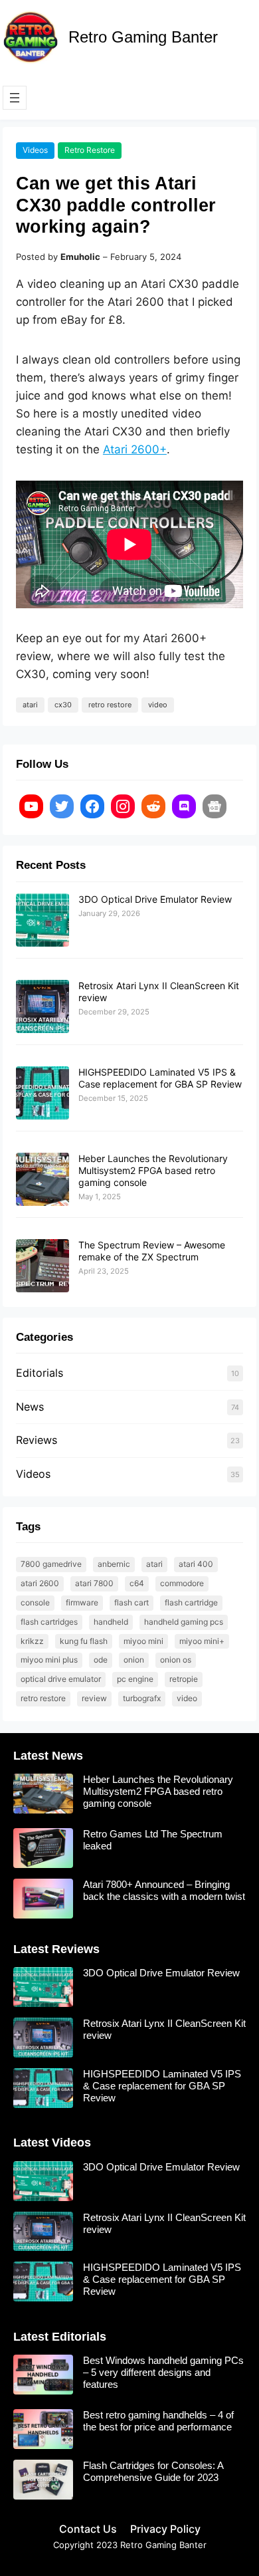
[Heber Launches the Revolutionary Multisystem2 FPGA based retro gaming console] (43, 1180)
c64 (137, 1583)
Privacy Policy (165, 2529)
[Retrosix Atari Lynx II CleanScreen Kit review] (43, 1007)
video (158, 705)
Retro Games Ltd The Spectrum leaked (153, 1840)
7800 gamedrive (51, 1564)
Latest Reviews (56, 1949)
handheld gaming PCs (184, 1622)
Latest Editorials (60, 2337)
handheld (111, 1622)
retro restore (110, 705)
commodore (182, 1583)
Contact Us (88, 2529)
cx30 (63, 705)
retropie (184, 1679)
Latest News (48, 1756)
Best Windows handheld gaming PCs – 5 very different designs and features (163, 2372)
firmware (82, 1602)
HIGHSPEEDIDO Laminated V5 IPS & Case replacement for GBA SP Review (160, 1078)
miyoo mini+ (202, 1641)
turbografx (142, 1698)
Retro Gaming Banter (143, 37)
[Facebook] (92, 806)
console (35, 1602)
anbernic (114, 1564)
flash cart (131, 1602)
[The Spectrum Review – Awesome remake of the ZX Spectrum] (43, 1266)
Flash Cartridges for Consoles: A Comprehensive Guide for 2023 (153, 2471)
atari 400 (196, 1564)
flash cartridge (191, 1602)
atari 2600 (40, 1583)
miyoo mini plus (49, 1660)
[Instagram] (123, 806)
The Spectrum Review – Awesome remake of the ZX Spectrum (152, 1251)
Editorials (40, 1373)
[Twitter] (62, 806)
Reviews (37, 1440)
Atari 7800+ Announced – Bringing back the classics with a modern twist (164, 1890)
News (30, 1407)
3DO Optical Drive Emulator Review (155, 899)
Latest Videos (52, 2143)
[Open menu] (15, 98)
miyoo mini (143, 1641)
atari (30, 705)
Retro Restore (90, 150)
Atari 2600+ (135, 449)
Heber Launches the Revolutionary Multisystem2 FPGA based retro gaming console (153, 1170)
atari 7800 (94, 1583)
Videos (35, 150)
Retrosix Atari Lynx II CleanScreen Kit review (164, 2029)
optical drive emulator (61, 1679)
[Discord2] (184, 806)
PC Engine (135, 1679)
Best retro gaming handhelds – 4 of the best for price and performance (158, 2421)
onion (134, 1660)
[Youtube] (31, 806)
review (94, 1698)
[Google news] (215, 806)
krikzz (32, 1641)
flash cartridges (49, 1622)
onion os (176, 1660)
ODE (101, 1660)
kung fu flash (84, 1641)
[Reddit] (153, 806)
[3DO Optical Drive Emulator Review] (43, 921)
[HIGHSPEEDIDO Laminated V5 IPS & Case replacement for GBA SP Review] (43, 1094)
